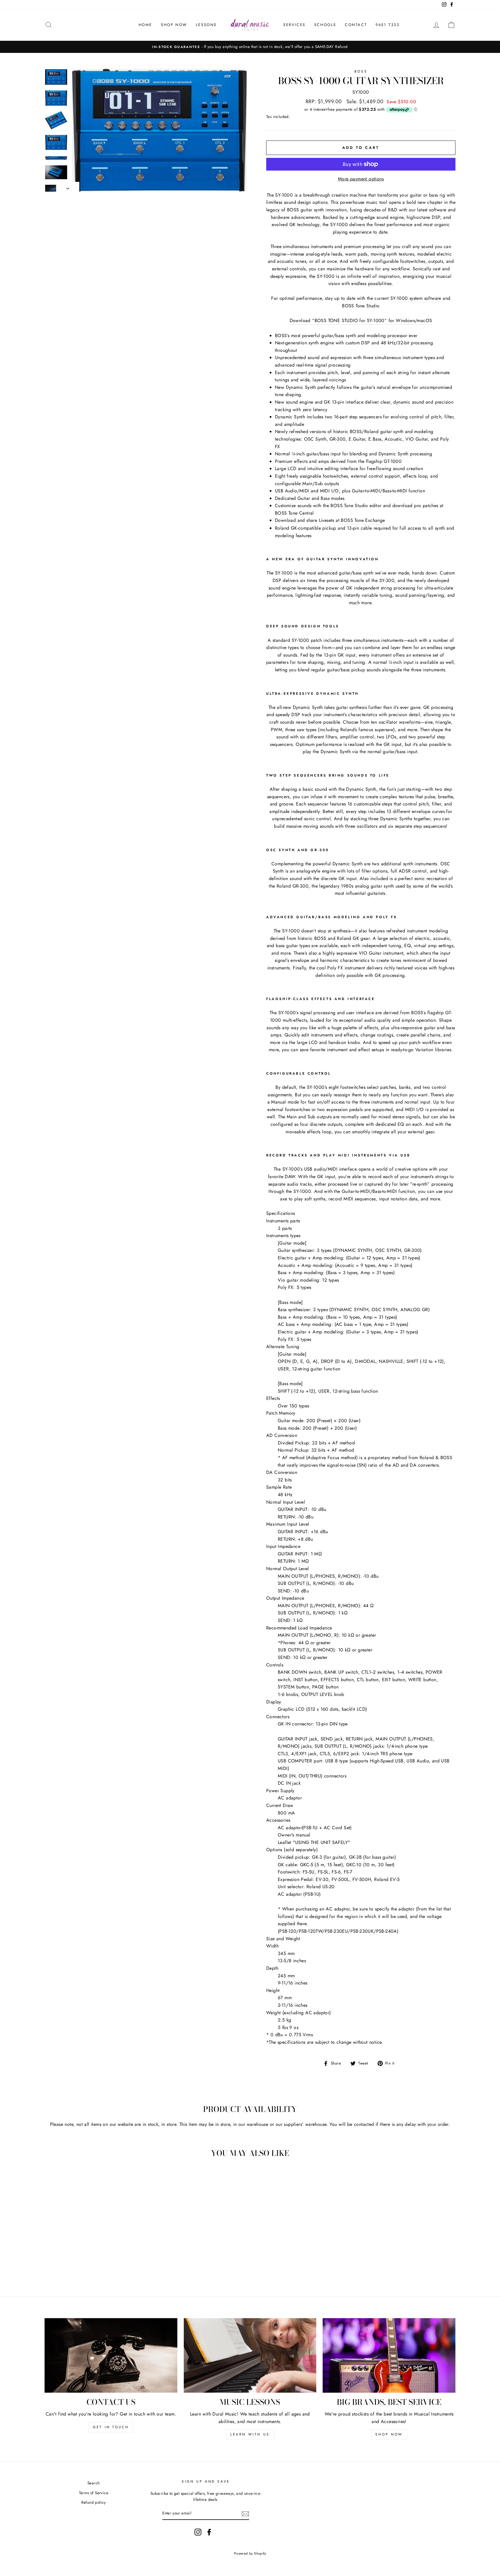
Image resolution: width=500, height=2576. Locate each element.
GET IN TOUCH (111, 2427)
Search (93, 2483)
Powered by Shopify (250, 2553)
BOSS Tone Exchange (363, 520)
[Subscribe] (245, 2514)
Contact (356, 25)
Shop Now (174, 25)
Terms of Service (94, 2493)
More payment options (361, 179)
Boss (361, 71)
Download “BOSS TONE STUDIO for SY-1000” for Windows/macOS (361, 320)
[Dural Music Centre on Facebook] (209, 2532)
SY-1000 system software (416, 298)
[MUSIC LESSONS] (250, 2355)
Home (145, 25)
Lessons (206, 25)
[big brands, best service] (389, 2355)
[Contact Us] (111, 2355)
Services (294, 25)
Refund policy (94, 2502)
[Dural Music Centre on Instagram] (198, 2532)
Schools (325, 25)
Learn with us (250, 2434)
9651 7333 (387, 25)
